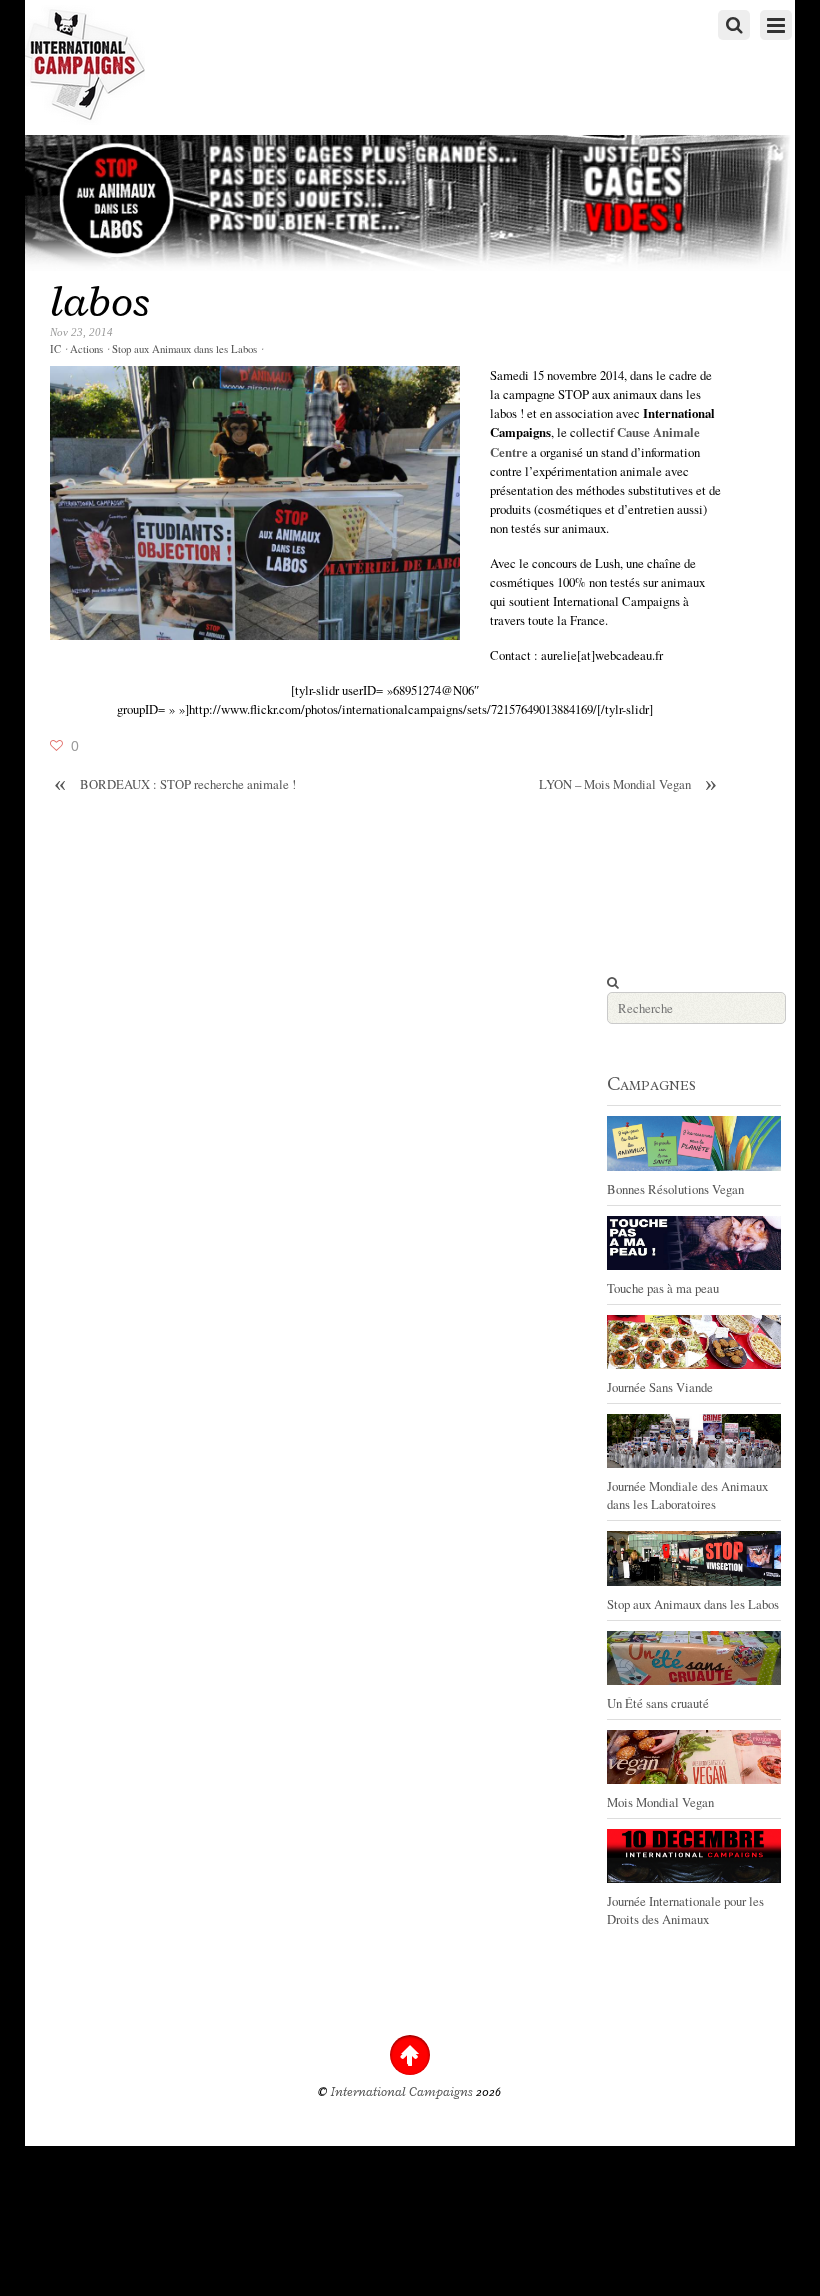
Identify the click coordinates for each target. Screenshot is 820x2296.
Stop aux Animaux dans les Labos (184, 349)
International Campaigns (402, 2092)
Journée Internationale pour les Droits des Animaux (685, 1910)
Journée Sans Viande (660, 1387)
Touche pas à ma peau (663, 1288)
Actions (86, 349)
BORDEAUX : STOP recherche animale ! (175, 784)
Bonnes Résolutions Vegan (675, 1189)
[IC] (85, 115)
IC (55, 349)
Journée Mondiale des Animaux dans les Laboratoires (687, 1495)
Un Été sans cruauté (658, 1703)
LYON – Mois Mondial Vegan (628, 784)
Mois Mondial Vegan (660, 1802)
